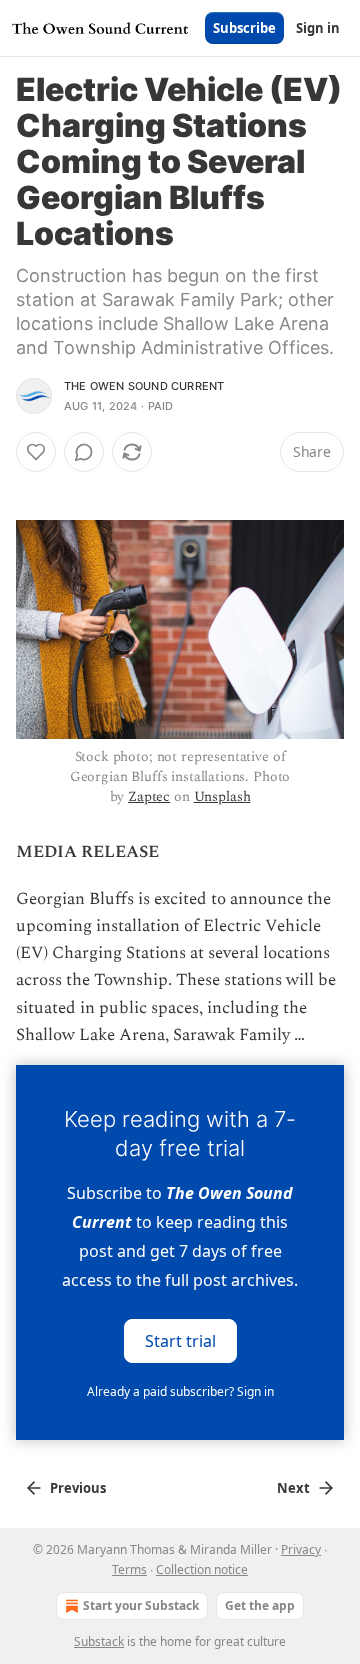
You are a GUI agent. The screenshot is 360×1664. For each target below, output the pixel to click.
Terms (129, 1569)
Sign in (318, 28)
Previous (78, 1488)
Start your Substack (141, 1605)
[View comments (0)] (84, 452)
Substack (99, 1641)
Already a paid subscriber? (180, 1391)
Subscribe (244, 28)
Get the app (260, 1605)
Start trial (180, 1341)
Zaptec (149, 796)
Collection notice (202, 1569)
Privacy (301, 1549)
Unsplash (222, 796)
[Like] (36, 452)
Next (293, 1488)
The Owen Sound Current (144, 386)
